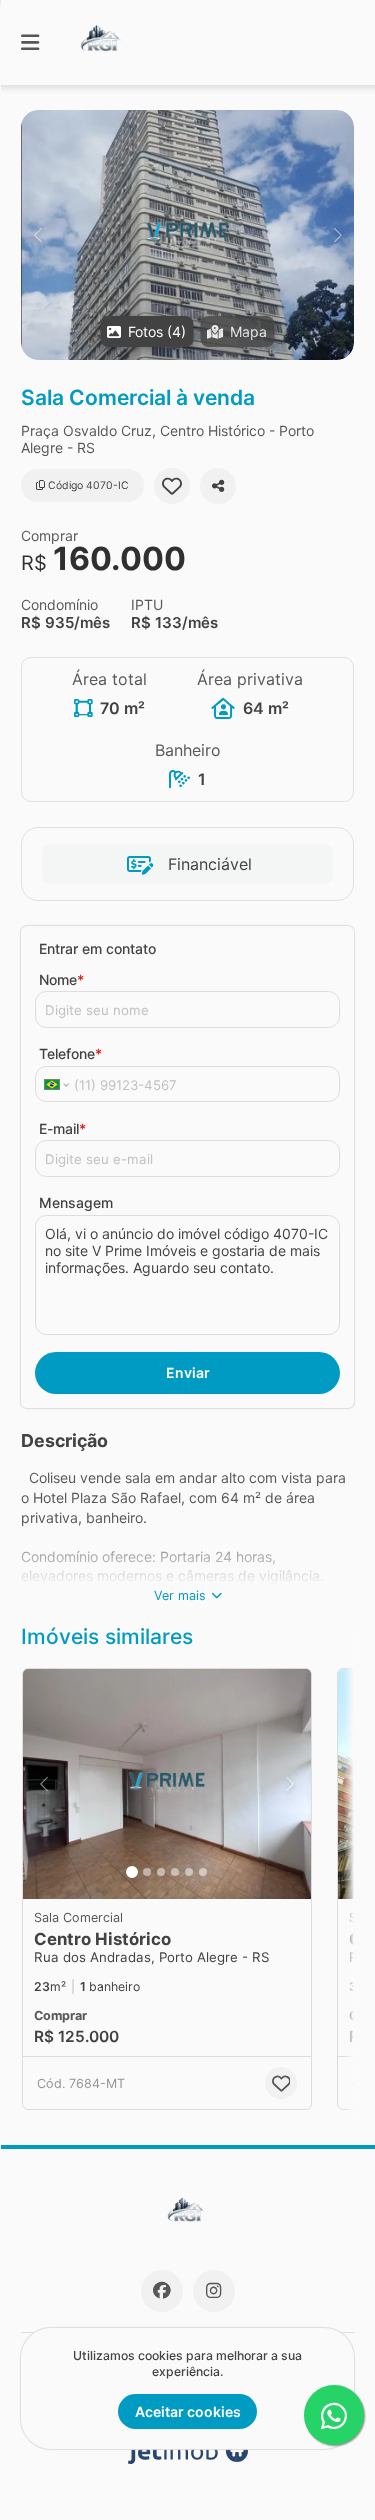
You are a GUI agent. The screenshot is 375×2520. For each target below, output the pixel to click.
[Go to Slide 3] (161, 1872)
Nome (61, 979)
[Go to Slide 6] (203, 1872)
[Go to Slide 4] (175, 1872)
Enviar (188, 1372)
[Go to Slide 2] (147, 1872)
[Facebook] (162, 2291)
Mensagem (76, 1202)
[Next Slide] (337, 235)
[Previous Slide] (37, 235)
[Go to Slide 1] (132, 1872)
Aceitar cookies (188, 2411)
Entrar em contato (97, 948)
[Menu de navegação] (30, 42)
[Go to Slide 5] (189, 1872)
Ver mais (180, 1595)
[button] (187, 235)
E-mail (62, 1128)
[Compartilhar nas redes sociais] (218, 486)
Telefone (70, 1053)
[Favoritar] (172, 486)
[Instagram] (214, 2291)
